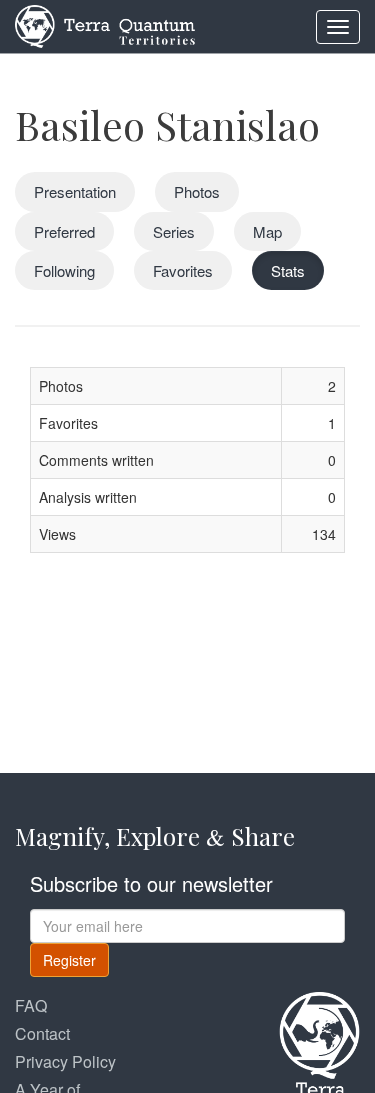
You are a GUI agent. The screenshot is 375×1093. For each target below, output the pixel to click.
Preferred (64, 231)
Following (64, 270)
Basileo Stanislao (167, 124)
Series (174, 231)
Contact (42, 1033)
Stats (288, 270)
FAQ (31, 1005)
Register (69, 960)
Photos (197, 191)
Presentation (75, 191)
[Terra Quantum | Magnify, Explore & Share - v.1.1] (105, 25)
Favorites (183, 270)
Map (267, 231)
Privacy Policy (65, 1061)
